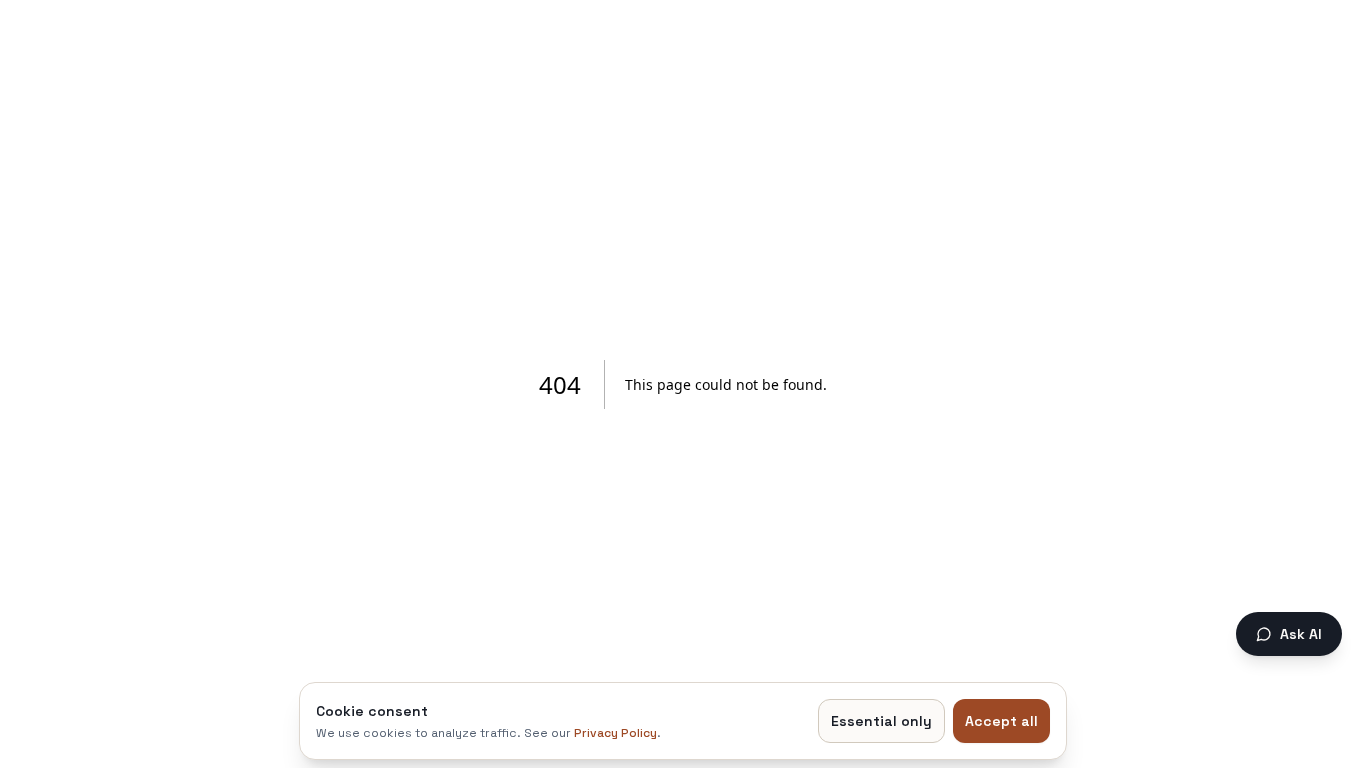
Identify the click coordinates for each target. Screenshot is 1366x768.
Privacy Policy (615, 733)
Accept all (1001, 721)
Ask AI (1301, 634)
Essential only (881, 721)
